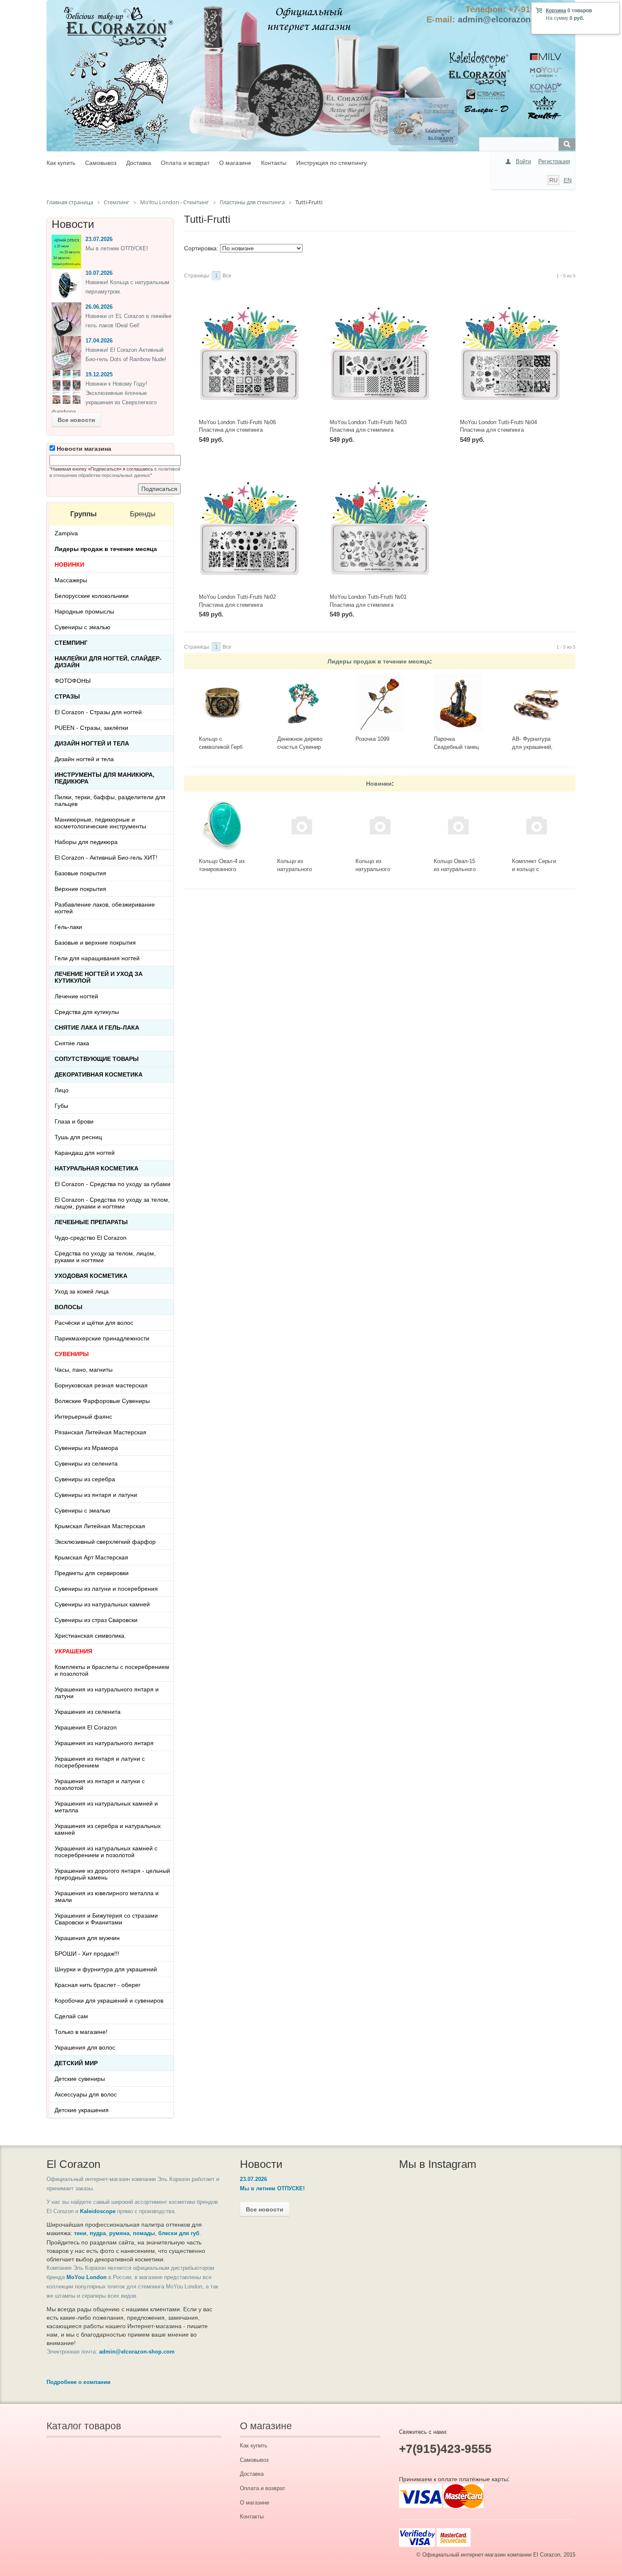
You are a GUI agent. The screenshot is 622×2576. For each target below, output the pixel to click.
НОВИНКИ (69, 565)
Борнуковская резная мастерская (101, 1385)
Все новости (76, 420)
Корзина (556, 11)
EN (568, 180)
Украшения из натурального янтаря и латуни (107, 1693)
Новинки (379, 784)
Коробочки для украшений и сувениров (109, 2001)
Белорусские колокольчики (92, 596)
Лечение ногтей (76, 996)
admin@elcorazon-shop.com (516, 19)
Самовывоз (101, 163)
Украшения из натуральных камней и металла (106, 1807)
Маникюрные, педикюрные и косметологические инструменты (100, 823)
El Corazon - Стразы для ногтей (98, 712)
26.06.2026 (99, 307)
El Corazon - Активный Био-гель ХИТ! (106, 858)
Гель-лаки (68, 927)
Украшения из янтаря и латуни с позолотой (100, 1784)
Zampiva (66, 533)
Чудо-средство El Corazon (91, 1238)
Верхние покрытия (80, 889)
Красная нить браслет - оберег (98, 1985)
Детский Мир (76, 2063)
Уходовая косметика (91, 1276)
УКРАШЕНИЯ (73, 1651)
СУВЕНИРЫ (72, 1354)
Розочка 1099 (372, 739)
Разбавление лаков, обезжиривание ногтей (105, 908)
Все (227, 276)
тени (80, 2233)
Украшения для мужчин (87, 1938)
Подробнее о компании (78, 2382)
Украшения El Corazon (86, 1727)
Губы (61, 1106)
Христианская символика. (90, 1636)
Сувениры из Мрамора (86, 1448)
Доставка (139, 163)
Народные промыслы (84, 611)
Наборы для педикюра (86, 842)
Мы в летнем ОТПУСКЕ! (117, 248)
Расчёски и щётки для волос (94, 1323)
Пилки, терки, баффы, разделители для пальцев (110, 800)
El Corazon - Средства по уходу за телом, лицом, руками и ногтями (112, 1203)
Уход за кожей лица (82, 1291)
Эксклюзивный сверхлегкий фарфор (105, 1542)
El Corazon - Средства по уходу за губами (113, 1184)
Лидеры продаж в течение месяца (379, 661)
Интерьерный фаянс (83, 1417)
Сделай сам (71, 2016)
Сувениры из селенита (86, 1463)
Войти (523, 161)
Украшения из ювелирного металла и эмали (107, 1896)
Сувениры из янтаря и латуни (96, 1495)
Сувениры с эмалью (83, 627)
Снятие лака (72, 1043)
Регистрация (554, 161)
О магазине (235, 163)
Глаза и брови (74, 1121)
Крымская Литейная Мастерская (100, 1526)
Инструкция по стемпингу (332, 163)
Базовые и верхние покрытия (95, 943)
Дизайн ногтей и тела (92, 743)
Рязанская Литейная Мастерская (100, 1432)
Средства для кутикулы (87, 1012)
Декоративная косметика (99, 1074)
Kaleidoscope (98, 2211)
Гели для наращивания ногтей (97, 958)
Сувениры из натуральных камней (102, 1604)
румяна (119, 2233)
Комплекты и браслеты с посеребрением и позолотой (112, 1670)
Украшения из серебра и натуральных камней (108, 1829)
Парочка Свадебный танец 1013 (456, 747)
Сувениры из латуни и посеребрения (106, 1589)
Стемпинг (71, 643)
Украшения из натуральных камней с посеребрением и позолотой (106, 1852)
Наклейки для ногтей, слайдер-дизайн (108, 662)
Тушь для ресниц (78, 1137)
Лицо (62, 1090)
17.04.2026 (99, 341)
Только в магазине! (81, 2032)
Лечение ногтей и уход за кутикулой (99, 977)
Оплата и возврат (185, 163)
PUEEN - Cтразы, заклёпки (91, 728)
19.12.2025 (99, 374)
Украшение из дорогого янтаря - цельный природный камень (112, 1874)
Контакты (274, 163)
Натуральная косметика (96, 1168)
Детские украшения (82, 2110)
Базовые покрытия (80, 873)
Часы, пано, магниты (84, 1370)
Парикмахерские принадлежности (102, 1338)
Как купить (61, 163)
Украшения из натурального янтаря (104, 1743)
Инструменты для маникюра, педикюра (105, 778)
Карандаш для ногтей (85, 1153)
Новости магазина (83, 449)
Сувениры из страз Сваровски (96, 1620)
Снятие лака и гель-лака (97, 1028)
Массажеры (71, 580)
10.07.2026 (99, 273)
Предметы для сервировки (92, 1573)
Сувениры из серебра (85, 1479)
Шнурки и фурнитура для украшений (106, 1969)
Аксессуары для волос (86, 2094)
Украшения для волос (85, 2047)
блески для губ (179, 2233)
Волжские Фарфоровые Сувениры (102, 1401)
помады (144, 2233)
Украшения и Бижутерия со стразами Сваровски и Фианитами (106, 1919)
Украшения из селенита (88, 1712)
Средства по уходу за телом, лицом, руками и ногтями (105, 1257)
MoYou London (87, 2277)
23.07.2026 (99, 239)
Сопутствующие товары (97, 1059)
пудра (98, 2233)
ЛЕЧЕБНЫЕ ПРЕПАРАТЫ (91, 1222)
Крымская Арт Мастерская (91, 1557)
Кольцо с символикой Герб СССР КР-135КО (221, 747)
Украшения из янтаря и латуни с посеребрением (100, 1762)
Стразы (67, 696)
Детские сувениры (80, 2079)
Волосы (69, 1307)
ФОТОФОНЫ (73, 681)
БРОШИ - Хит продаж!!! (87, 1954)
